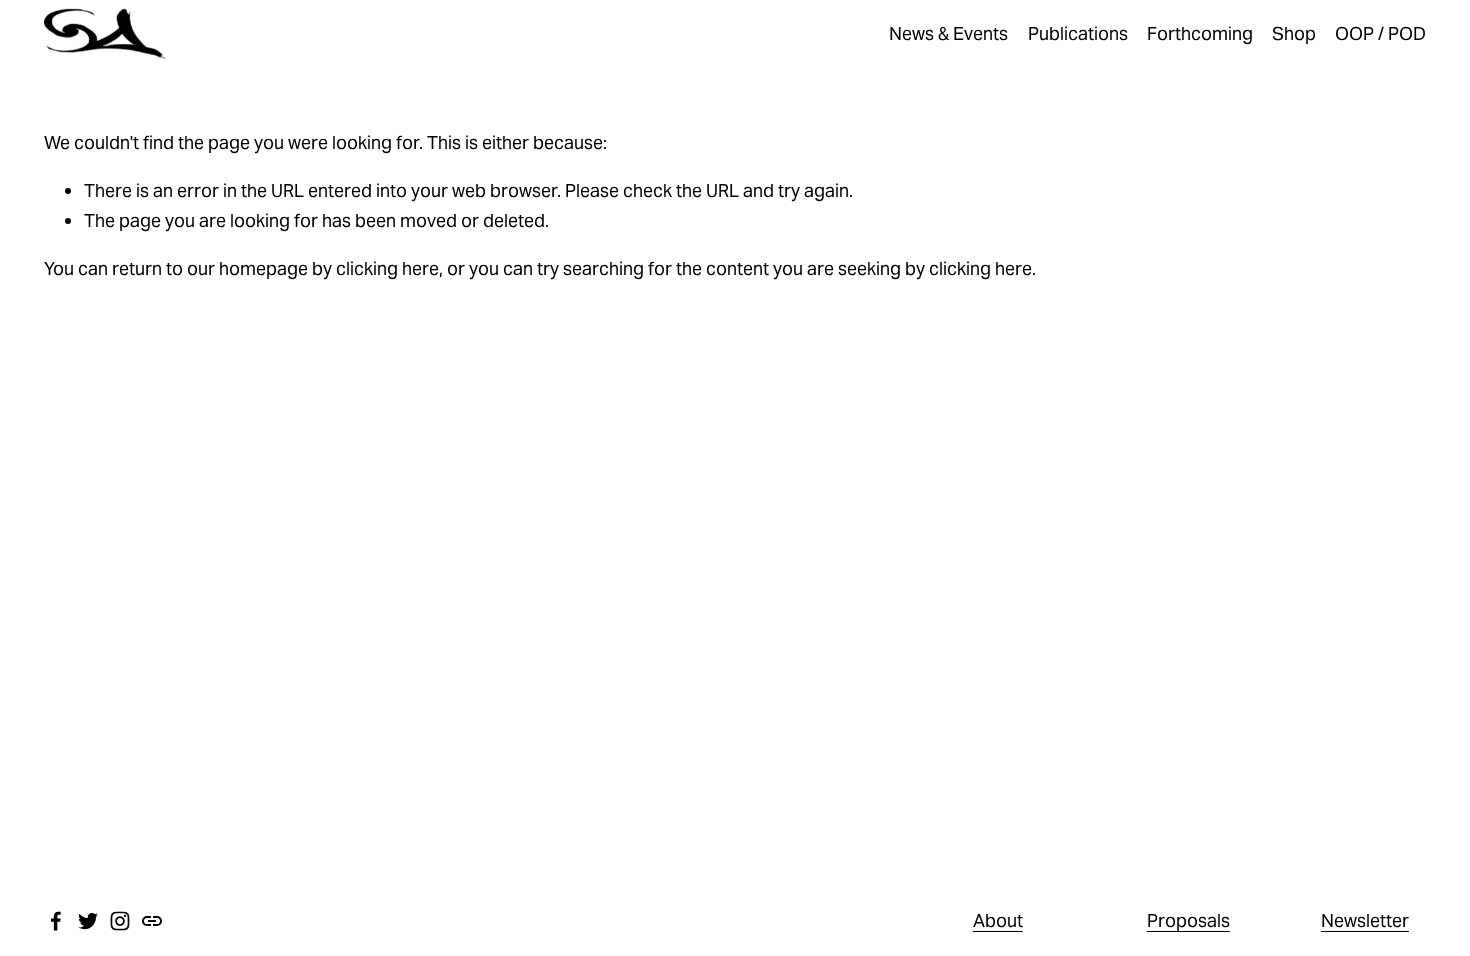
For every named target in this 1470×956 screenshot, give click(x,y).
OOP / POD (1380, 33)
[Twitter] (88, 921)
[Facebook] (56, 921)
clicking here (387, 268)
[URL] (152, 921)
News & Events (948, 33)
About (998, 920)
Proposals (1188, 920)
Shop (1294, 33)
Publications (1078, 33)
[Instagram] (120, 921)
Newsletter (1365, 920)
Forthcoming (1200, 33)
